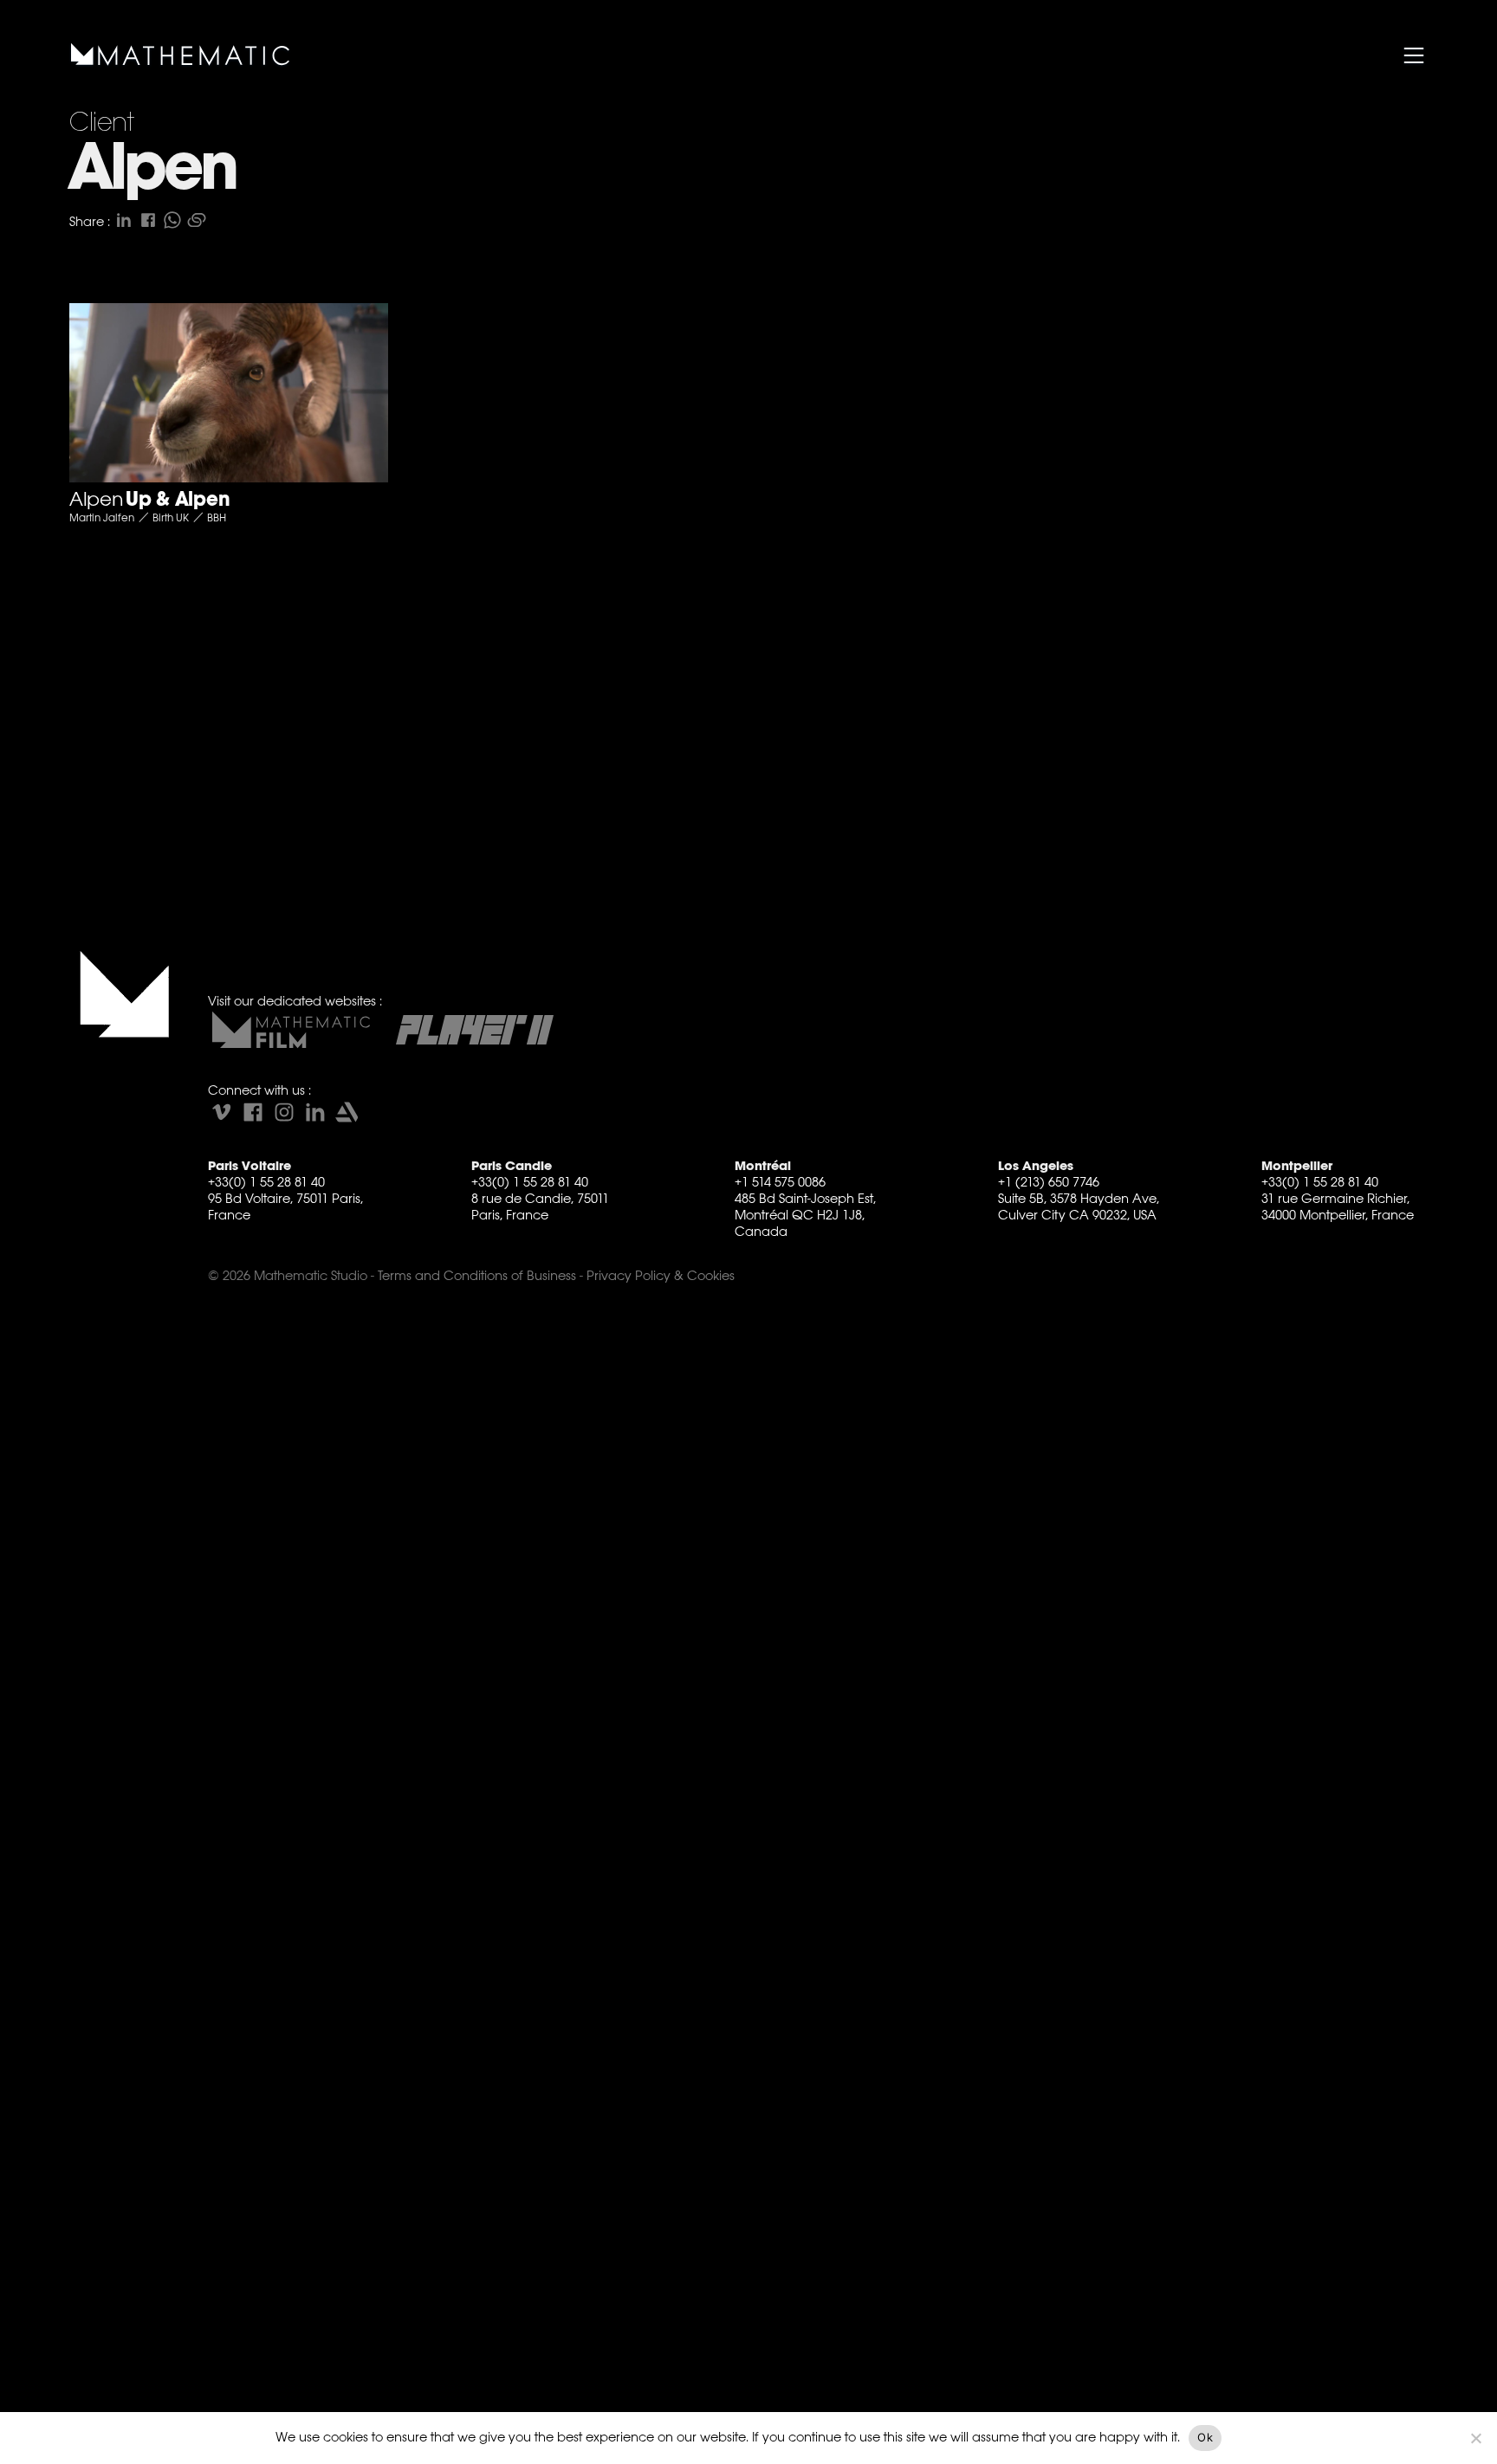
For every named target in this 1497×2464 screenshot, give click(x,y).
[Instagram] (284, 1112)
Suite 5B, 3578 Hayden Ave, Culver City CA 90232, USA (1079, 1206)
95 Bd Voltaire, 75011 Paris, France (285, 1206)
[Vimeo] (222, 1112)
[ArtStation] (347, 1112)
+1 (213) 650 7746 (1049, 1182)
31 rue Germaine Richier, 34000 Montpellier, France (1338, 1206)
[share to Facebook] (148, 220)
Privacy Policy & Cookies (661, 1275)
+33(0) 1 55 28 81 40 (266, 1182)
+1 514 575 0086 (780, 1182)
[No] (1475, 2438)
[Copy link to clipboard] (197, 220)
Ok (1205, 2437)
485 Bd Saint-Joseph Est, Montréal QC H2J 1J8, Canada (805, 1215)
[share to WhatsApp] (172, 220)
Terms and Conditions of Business (477, 1275)
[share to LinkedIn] (124, 220)
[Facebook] (253, 1112)
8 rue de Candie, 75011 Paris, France (540, 1206)
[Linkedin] (315, 1112)
